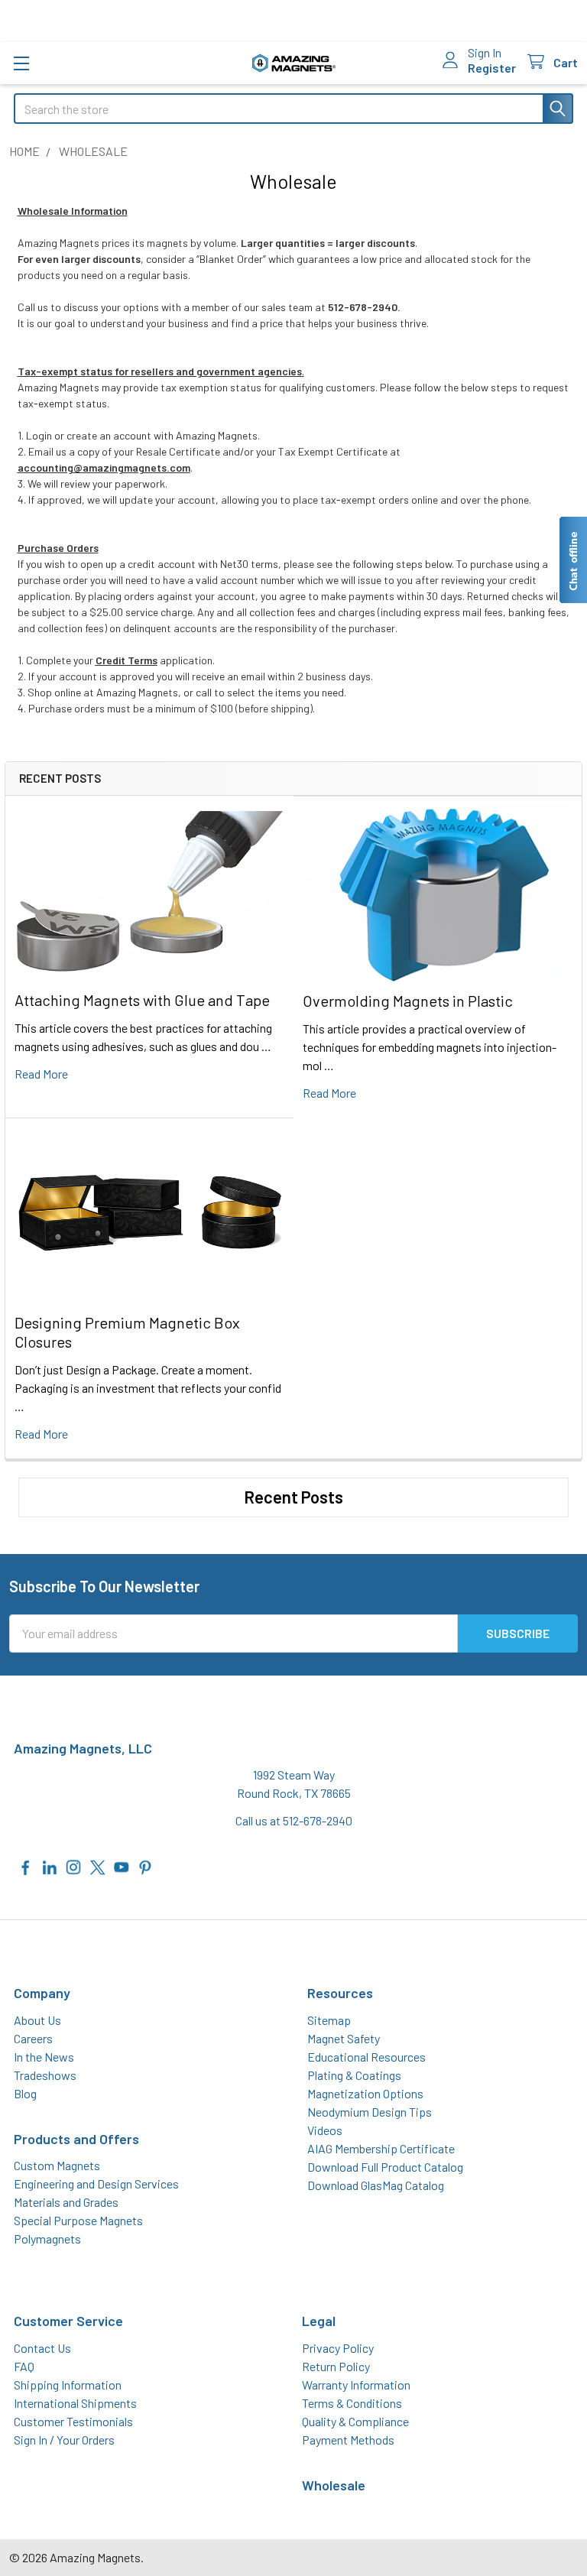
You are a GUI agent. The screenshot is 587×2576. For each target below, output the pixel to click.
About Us (37, 2020)
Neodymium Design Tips (370, 2112)
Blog (25, 2093)
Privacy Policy (338, 2348)
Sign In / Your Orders (64, 2440)
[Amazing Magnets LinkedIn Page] (50, 1865)
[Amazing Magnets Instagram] (73, 1865)
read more (41, 1074)
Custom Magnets (57, 2165)
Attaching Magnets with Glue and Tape (142, 1000)
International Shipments (75, 2403)
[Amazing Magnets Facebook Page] (26, 1865)
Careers (33, 2038)
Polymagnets (47, 2239)
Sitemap (329, 2020)
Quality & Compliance (355, 2421)
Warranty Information (356, 2385)
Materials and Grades (66, 2202)
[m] (21, 63)
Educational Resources (366, 2057)
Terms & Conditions (352, 2403)
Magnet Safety (344, 2038)
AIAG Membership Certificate (381, 2148)
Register (492, 68)
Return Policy (336, 2366)
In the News (44, 2057)
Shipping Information (68, 2385)
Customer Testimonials (73, 2421)
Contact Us (42, 2348)
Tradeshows (45, 2075)
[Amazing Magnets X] (98, 1865)
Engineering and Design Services (96, 2183)
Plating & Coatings (354, 2075)
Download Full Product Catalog (385, 2167)
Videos (325, 2130)
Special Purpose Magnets (78, 2220)
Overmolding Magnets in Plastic (408, 1001)
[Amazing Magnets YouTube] (122, 1865)
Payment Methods (348, 2440)
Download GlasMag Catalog (376, 2185)
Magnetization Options (365, 2093)
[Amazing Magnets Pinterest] (145, 1865)
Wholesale (334, 2485)
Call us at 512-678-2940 (294, 1820)
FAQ (24, 2366)
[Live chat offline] (572, 560)
